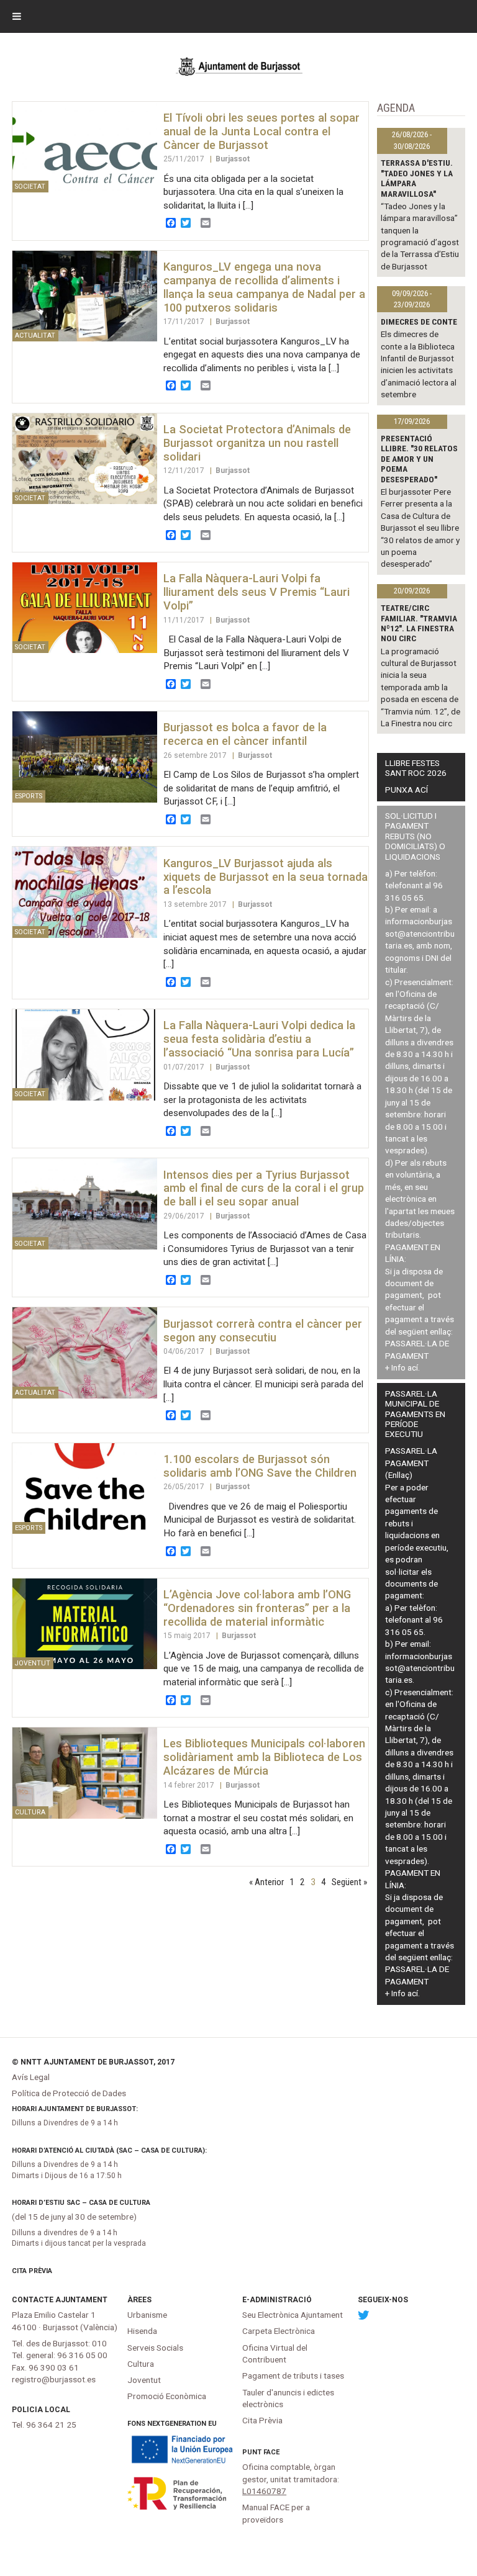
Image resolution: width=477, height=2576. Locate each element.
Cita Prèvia (32, 2271)
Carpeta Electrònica (279, 2331)
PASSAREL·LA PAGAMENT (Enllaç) (411, 1463)
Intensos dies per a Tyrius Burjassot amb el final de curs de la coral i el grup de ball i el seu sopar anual (264, 1188)
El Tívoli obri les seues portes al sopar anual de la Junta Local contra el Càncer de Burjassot (261, 131)
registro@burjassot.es (54, 2379)
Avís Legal (31, 2077)
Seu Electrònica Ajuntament (293, 2315)
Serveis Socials (155, 2348)
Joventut (144, 2380)
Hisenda (142, 2331)
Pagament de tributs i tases (293, 2376)
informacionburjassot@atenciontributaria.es (420, 933)
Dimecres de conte (419, 322)
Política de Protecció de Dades (69, 2093)
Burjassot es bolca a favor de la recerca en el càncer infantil (245, 734)
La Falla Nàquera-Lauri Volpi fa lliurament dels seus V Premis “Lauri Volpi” (257, 592)
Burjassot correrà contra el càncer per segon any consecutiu (263, 1331)
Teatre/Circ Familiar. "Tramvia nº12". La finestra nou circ (419, 623)
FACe (271, 2452)
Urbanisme (147, 2315)
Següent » (349, 1882)
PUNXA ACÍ (407, 790)
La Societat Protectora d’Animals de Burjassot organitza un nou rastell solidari (257, 443)
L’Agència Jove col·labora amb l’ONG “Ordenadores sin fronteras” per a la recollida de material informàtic (257, 1608)
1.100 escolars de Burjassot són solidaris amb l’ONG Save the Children (260, 1466)
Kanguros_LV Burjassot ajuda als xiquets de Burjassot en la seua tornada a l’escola (266, 877)
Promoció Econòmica (167, 2396)
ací (413, 1367)
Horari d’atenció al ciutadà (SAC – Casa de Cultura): (109, 2150)
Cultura (141, 2364)
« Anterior (266, 1882)
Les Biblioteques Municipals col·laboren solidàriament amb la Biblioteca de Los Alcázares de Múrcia (264, 1757)
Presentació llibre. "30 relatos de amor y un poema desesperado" (419, 459)
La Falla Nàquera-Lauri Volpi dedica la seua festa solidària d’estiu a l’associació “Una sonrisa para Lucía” (259, 1039)
